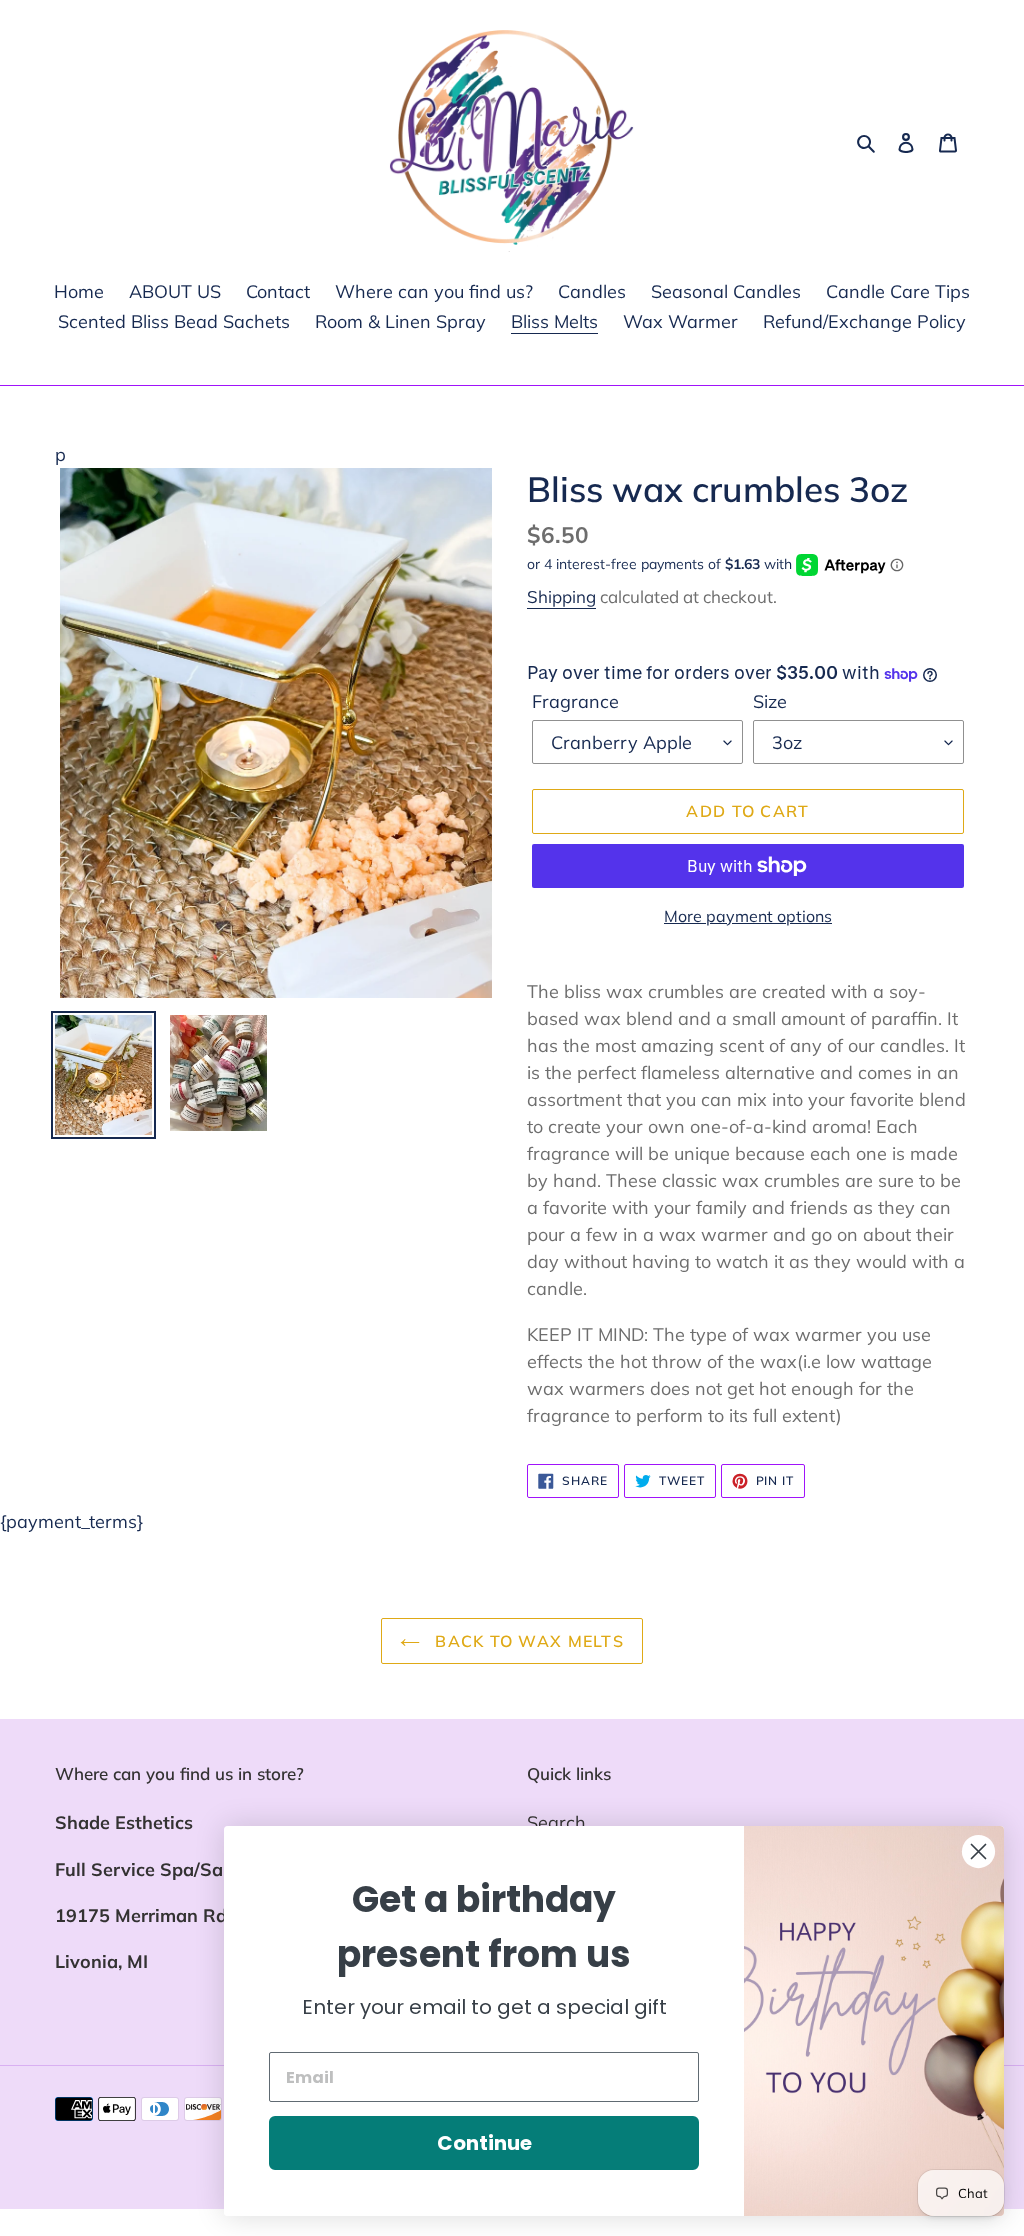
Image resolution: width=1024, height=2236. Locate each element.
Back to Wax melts (527, 1641)
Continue (484, 2143)
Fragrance (575, 701)
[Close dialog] (978, 1851)
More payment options (748, 916)
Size (770, 701)
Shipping (561, 596)
